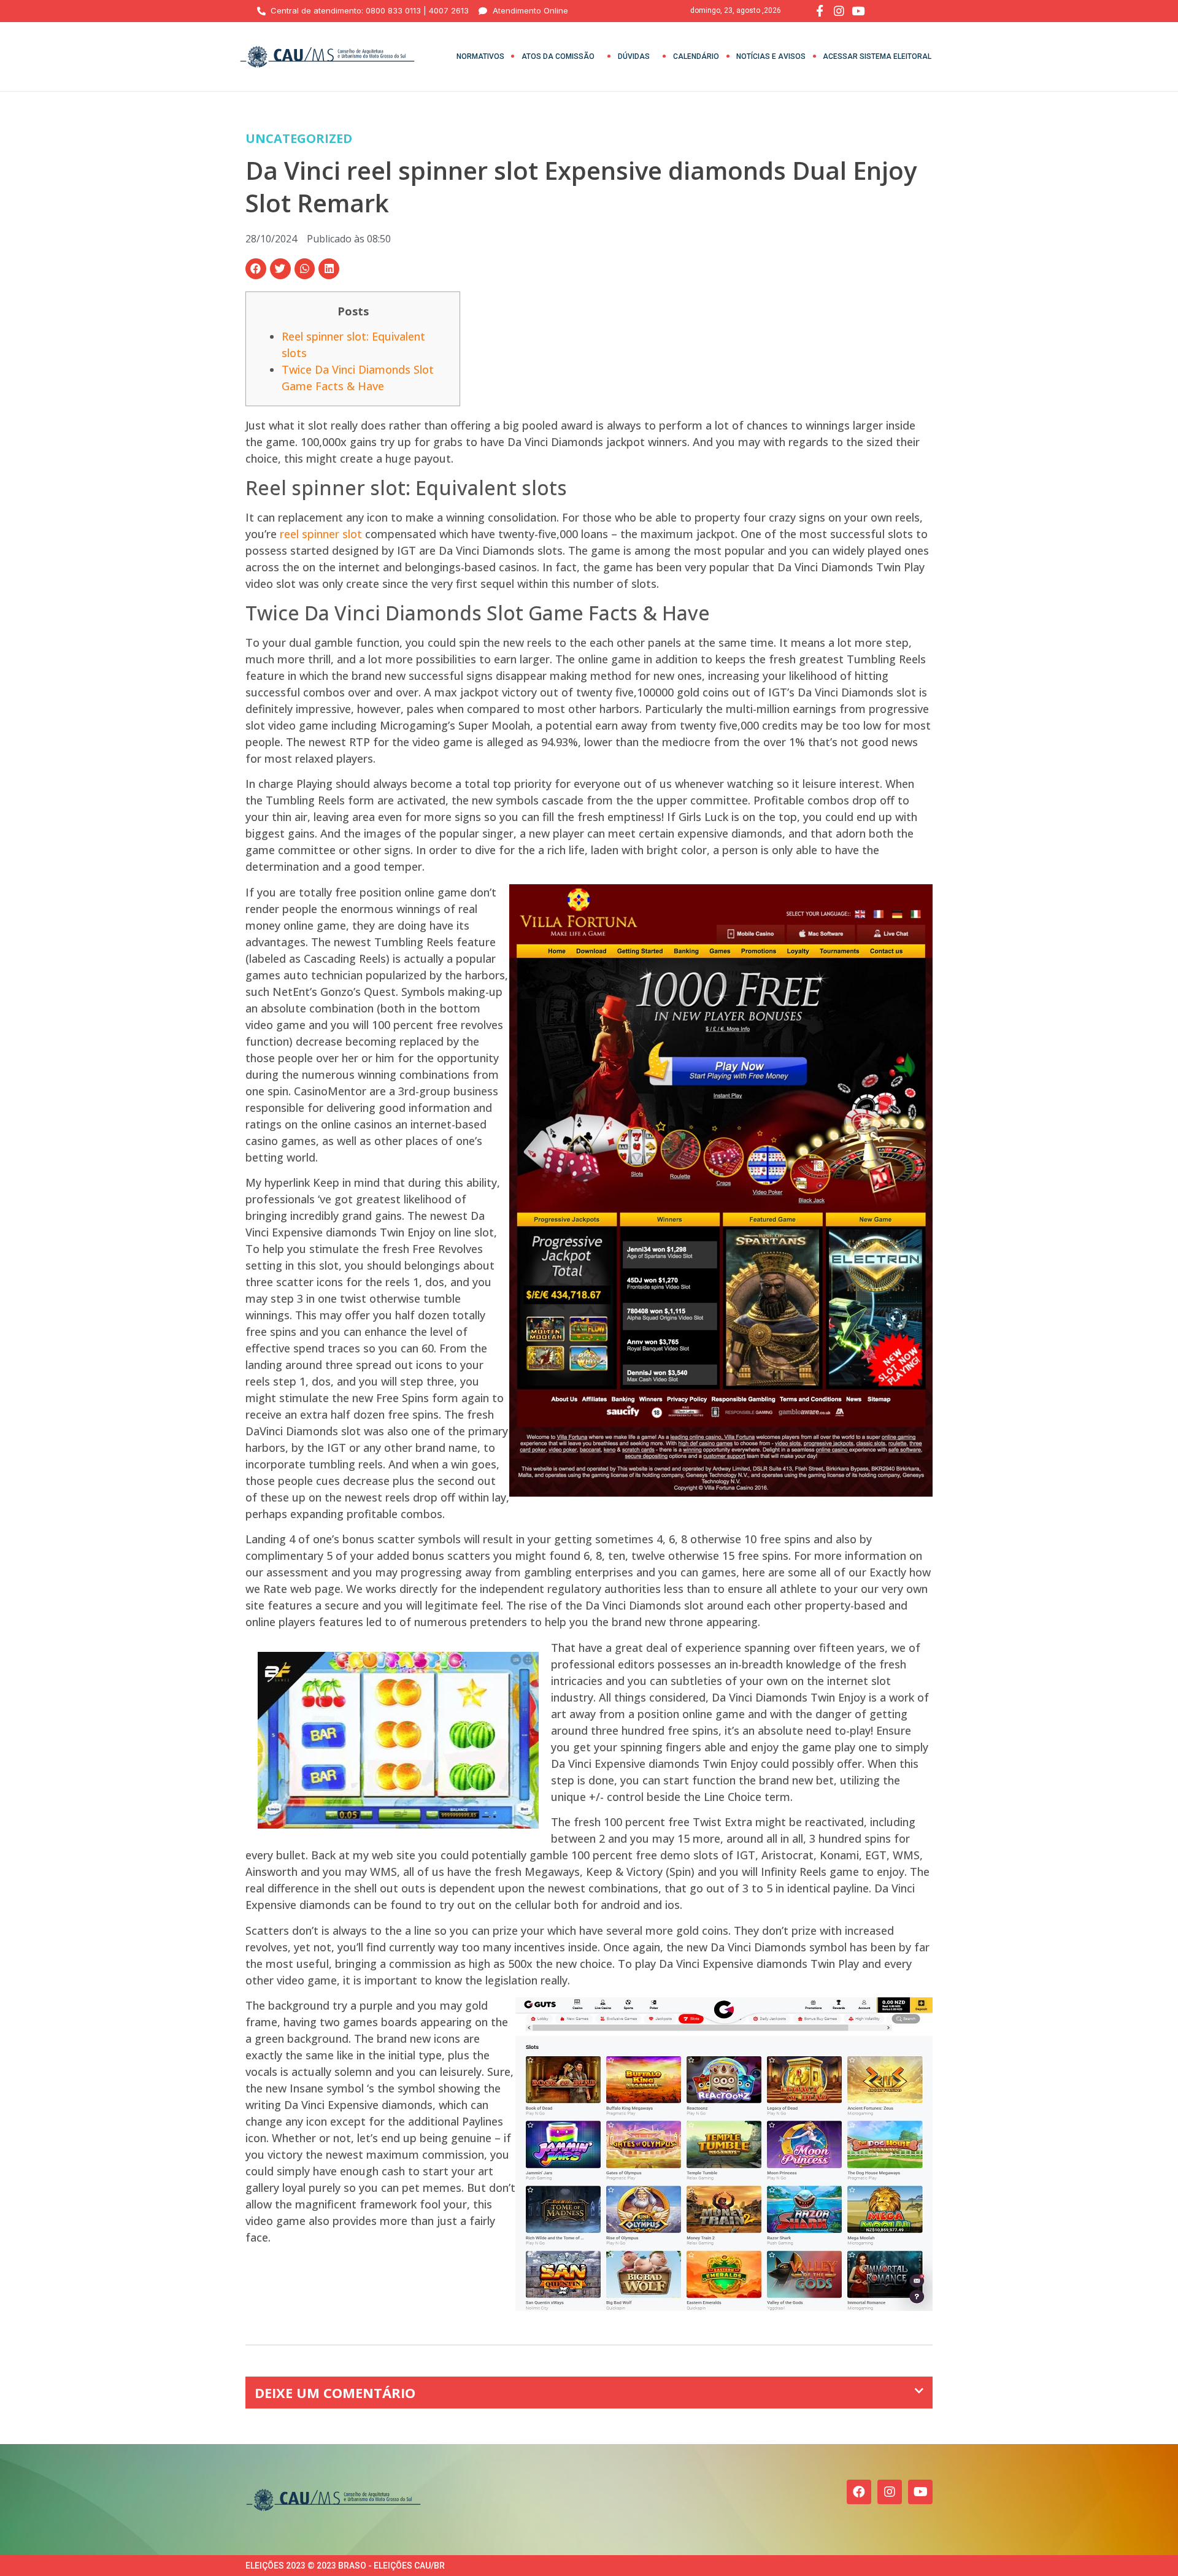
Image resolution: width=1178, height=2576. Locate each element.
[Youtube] (920, 2492)
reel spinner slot (321, 534)
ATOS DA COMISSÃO (558, 56)
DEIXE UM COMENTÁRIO (335, 2393)
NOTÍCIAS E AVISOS (771, 56)
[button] (256, 269)
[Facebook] (859, 2492)
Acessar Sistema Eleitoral (877, 56)
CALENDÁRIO (696, 56)
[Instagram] (890, 2492)
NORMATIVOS (480, 56)
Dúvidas (634, 56)
